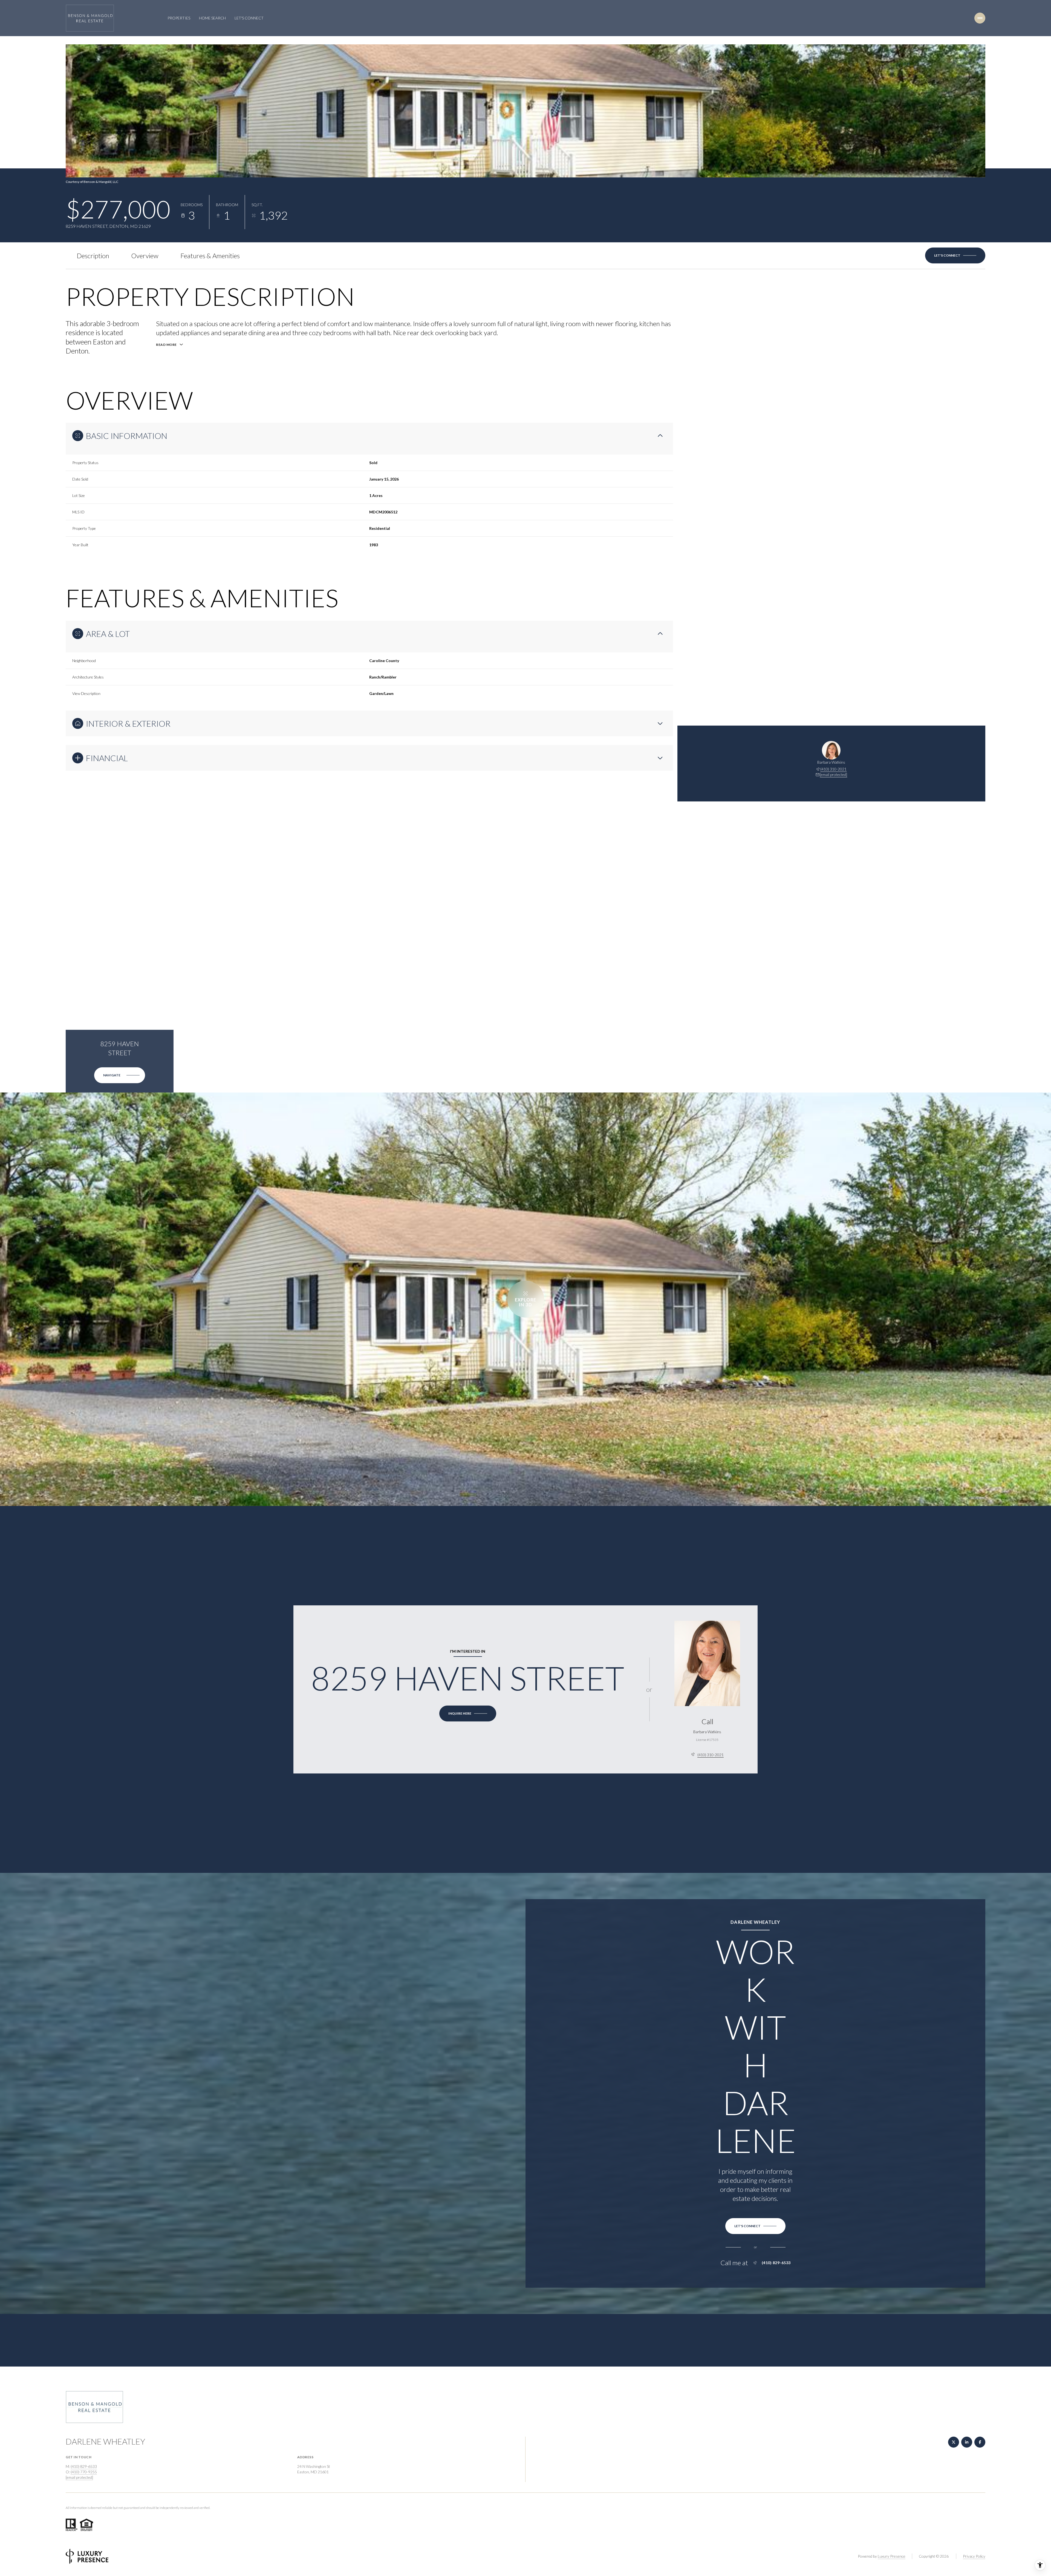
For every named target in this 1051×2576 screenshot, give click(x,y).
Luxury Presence (892, 2556)
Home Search (212, 18)
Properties (179, 18)
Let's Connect (249, 18)
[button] (955, 255)
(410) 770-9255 (84, 2472)
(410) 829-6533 (776, 2263)
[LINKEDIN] (967, 2442)
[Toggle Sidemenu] (980, 18)
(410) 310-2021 (833, 769)
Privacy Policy (974, 2556)
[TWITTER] (954, 2442)
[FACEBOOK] (980, 2442)
